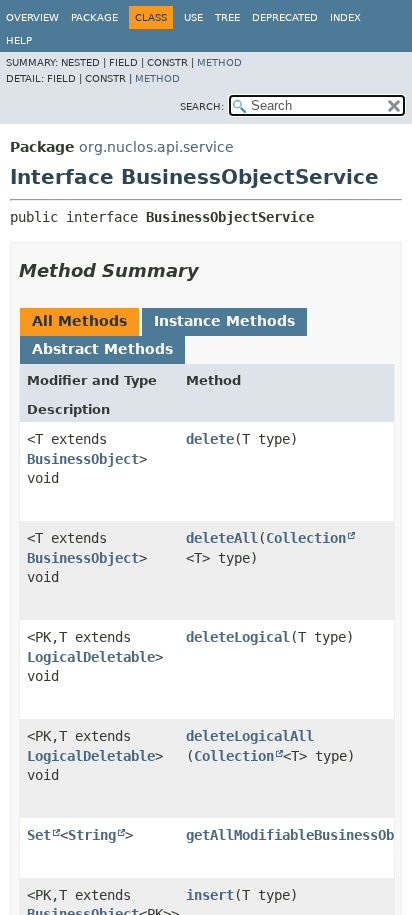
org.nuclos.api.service (156, 147)
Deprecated (285, 17)
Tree (227, 17)
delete (210, 439)
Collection (306, 538)
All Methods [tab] (79, 321)
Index (345, 17)
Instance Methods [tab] (224, 321)
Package (94, 17)
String (92, 835)
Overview (32, 17)
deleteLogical (238, 637)
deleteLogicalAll (250, 736)
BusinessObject (83, 459)
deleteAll (222, 538)
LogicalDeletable (91, 657)
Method (219, 62)
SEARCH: (202, 106)
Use (193, 17)
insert (210, 895)
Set (39, 835)
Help (19, 40)
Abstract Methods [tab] (102, 349)
